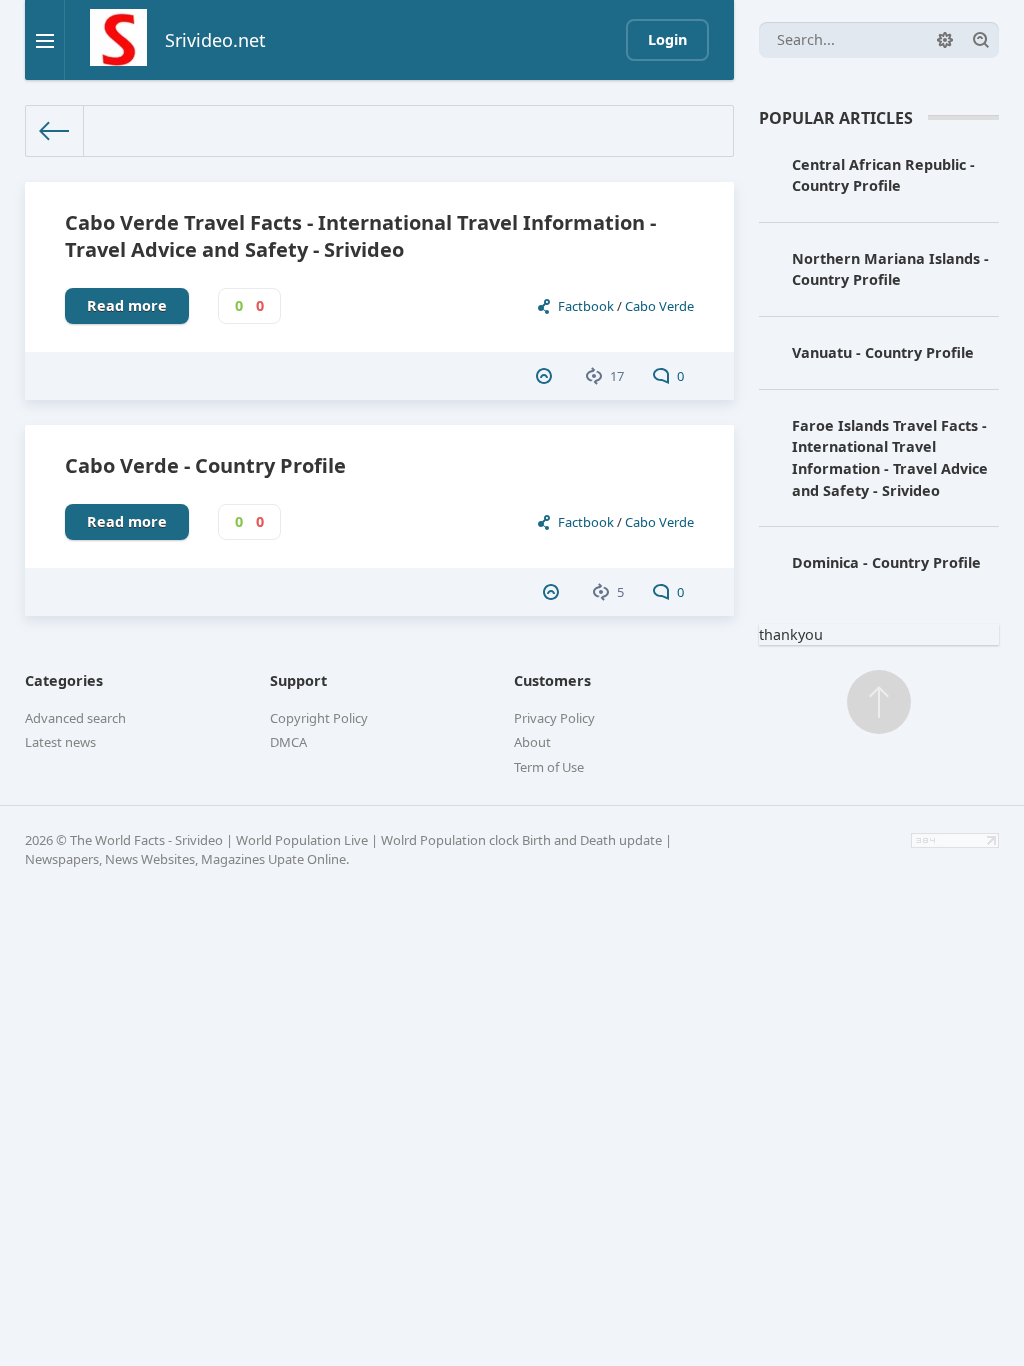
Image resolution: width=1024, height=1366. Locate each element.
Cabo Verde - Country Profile (205, 465)
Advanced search (75, 718)
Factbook (586, 306)
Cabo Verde (659, 306)
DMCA (288, 742)
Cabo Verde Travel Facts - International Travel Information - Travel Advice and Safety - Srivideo (360, 236)
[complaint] (546, 376)
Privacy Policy (554, 718)
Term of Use (549, 767)
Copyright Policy (319, 718)
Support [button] (298, 680)
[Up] (879, 702)
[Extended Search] (945, 40)
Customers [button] (552, 680)
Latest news (60, 742)
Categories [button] (64, 680)
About (532, 742)
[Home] (55, 131)
